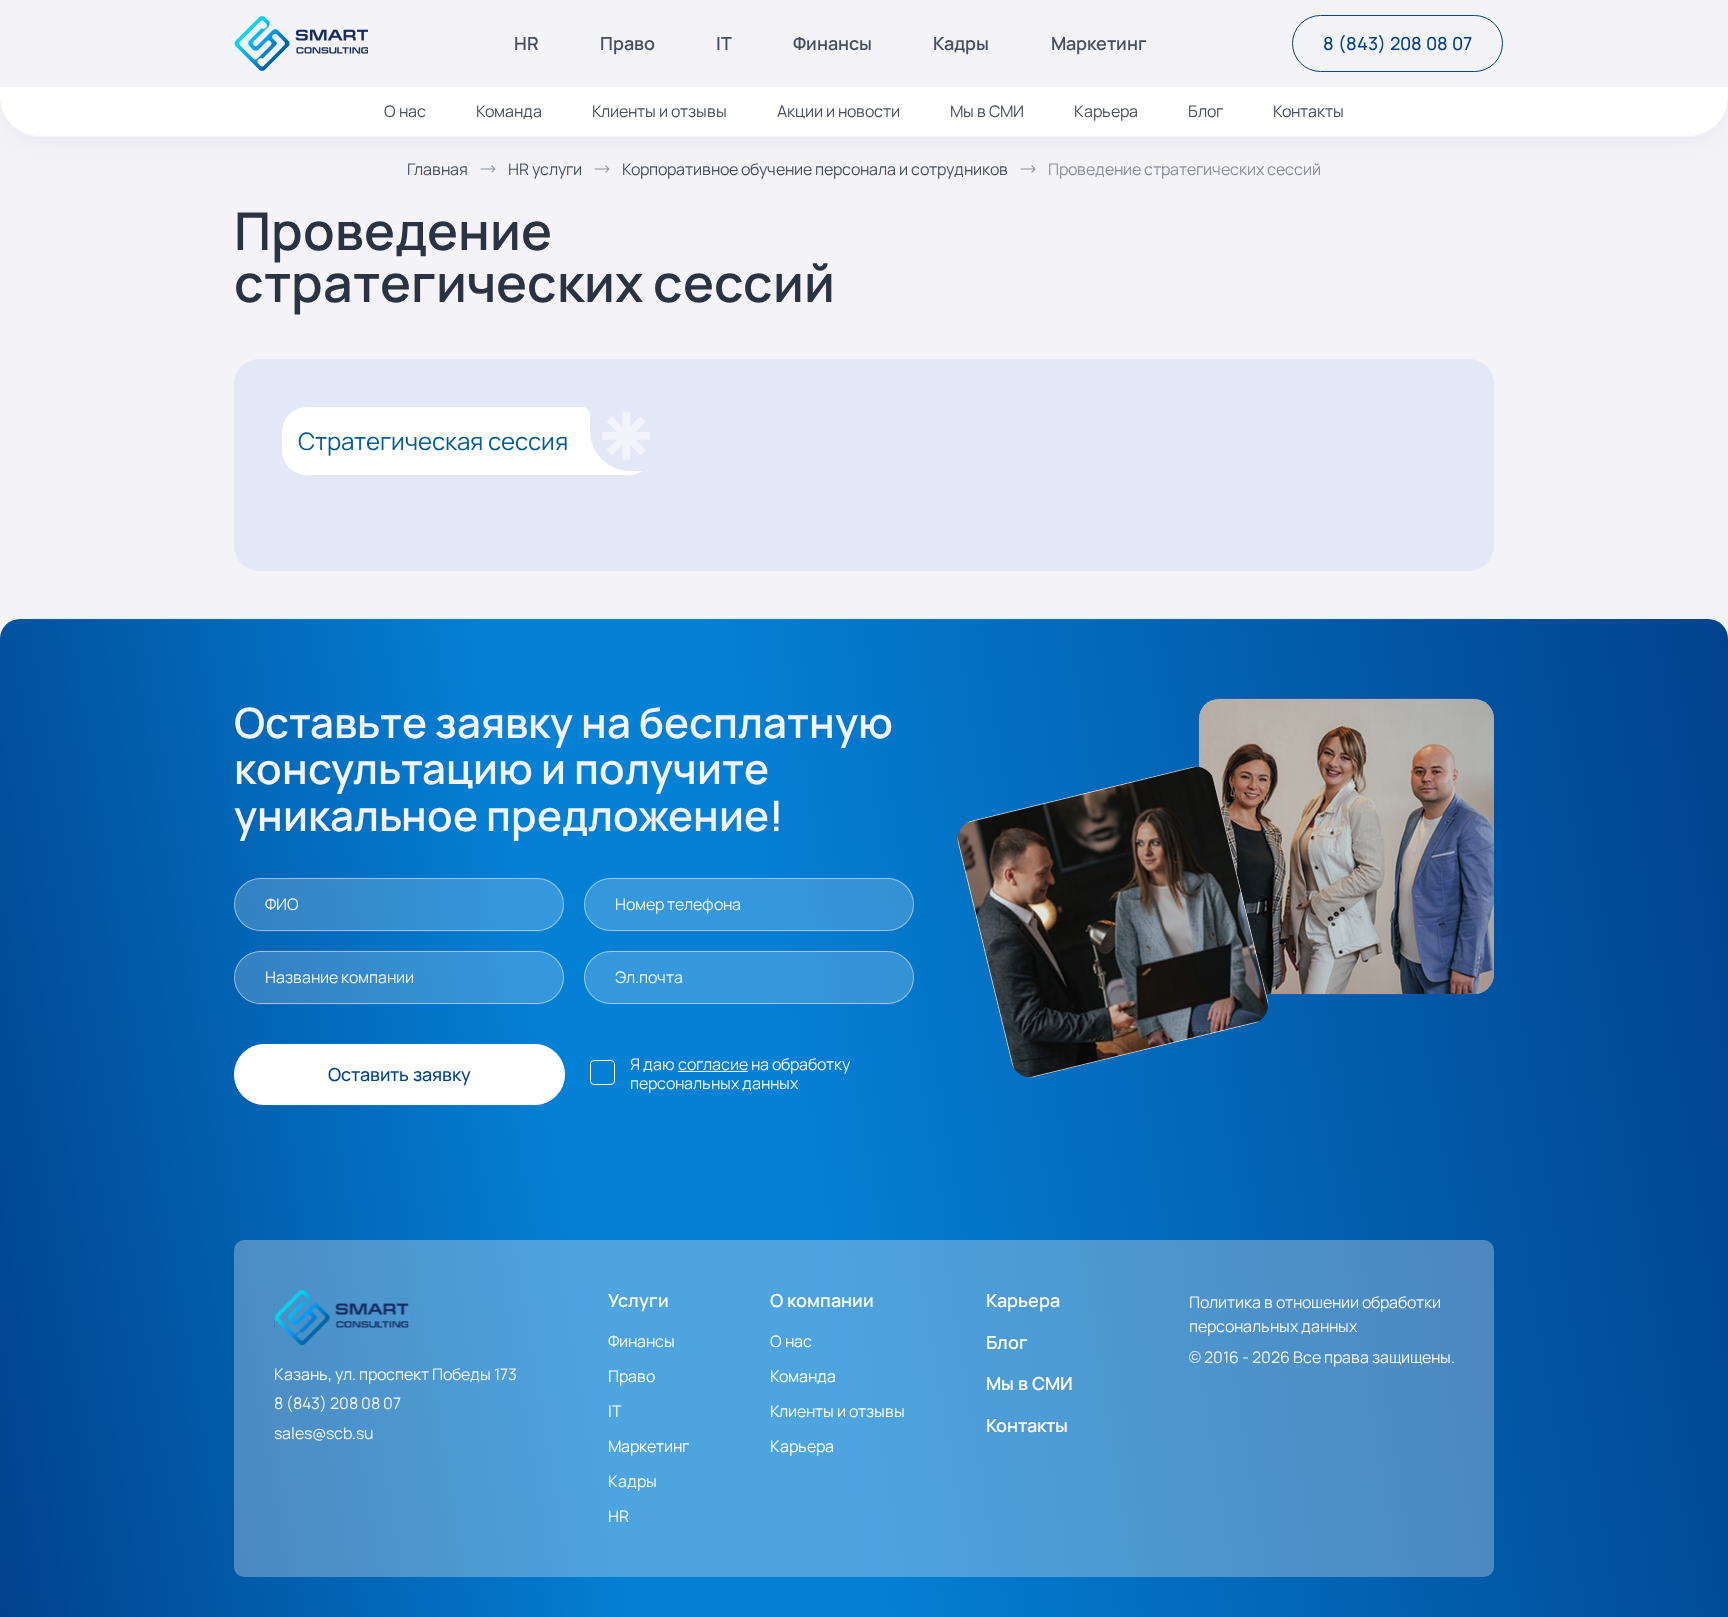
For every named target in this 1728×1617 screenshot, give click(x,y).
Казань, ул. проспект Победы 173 (395, 1374)
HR (526, 44)
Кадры (961, 44)
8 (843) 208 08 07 (1397, 43)
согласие (713, 1064)
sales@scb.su (324, 1433)
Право (627, 44)
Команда (509, 111)
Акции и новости (838, 111)
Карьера (1106, 111)
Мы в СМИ (987, 111)
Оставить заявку (399, 1074)
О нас (405, 111)
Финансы (832, 44)
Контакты (1308, 111)
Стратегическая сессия (433, 440)
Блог (1205, 111)
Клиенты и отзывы (659, 111)
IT (724, 44)
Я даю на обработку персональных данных (740, 1074)
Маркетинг (1099, 44)
